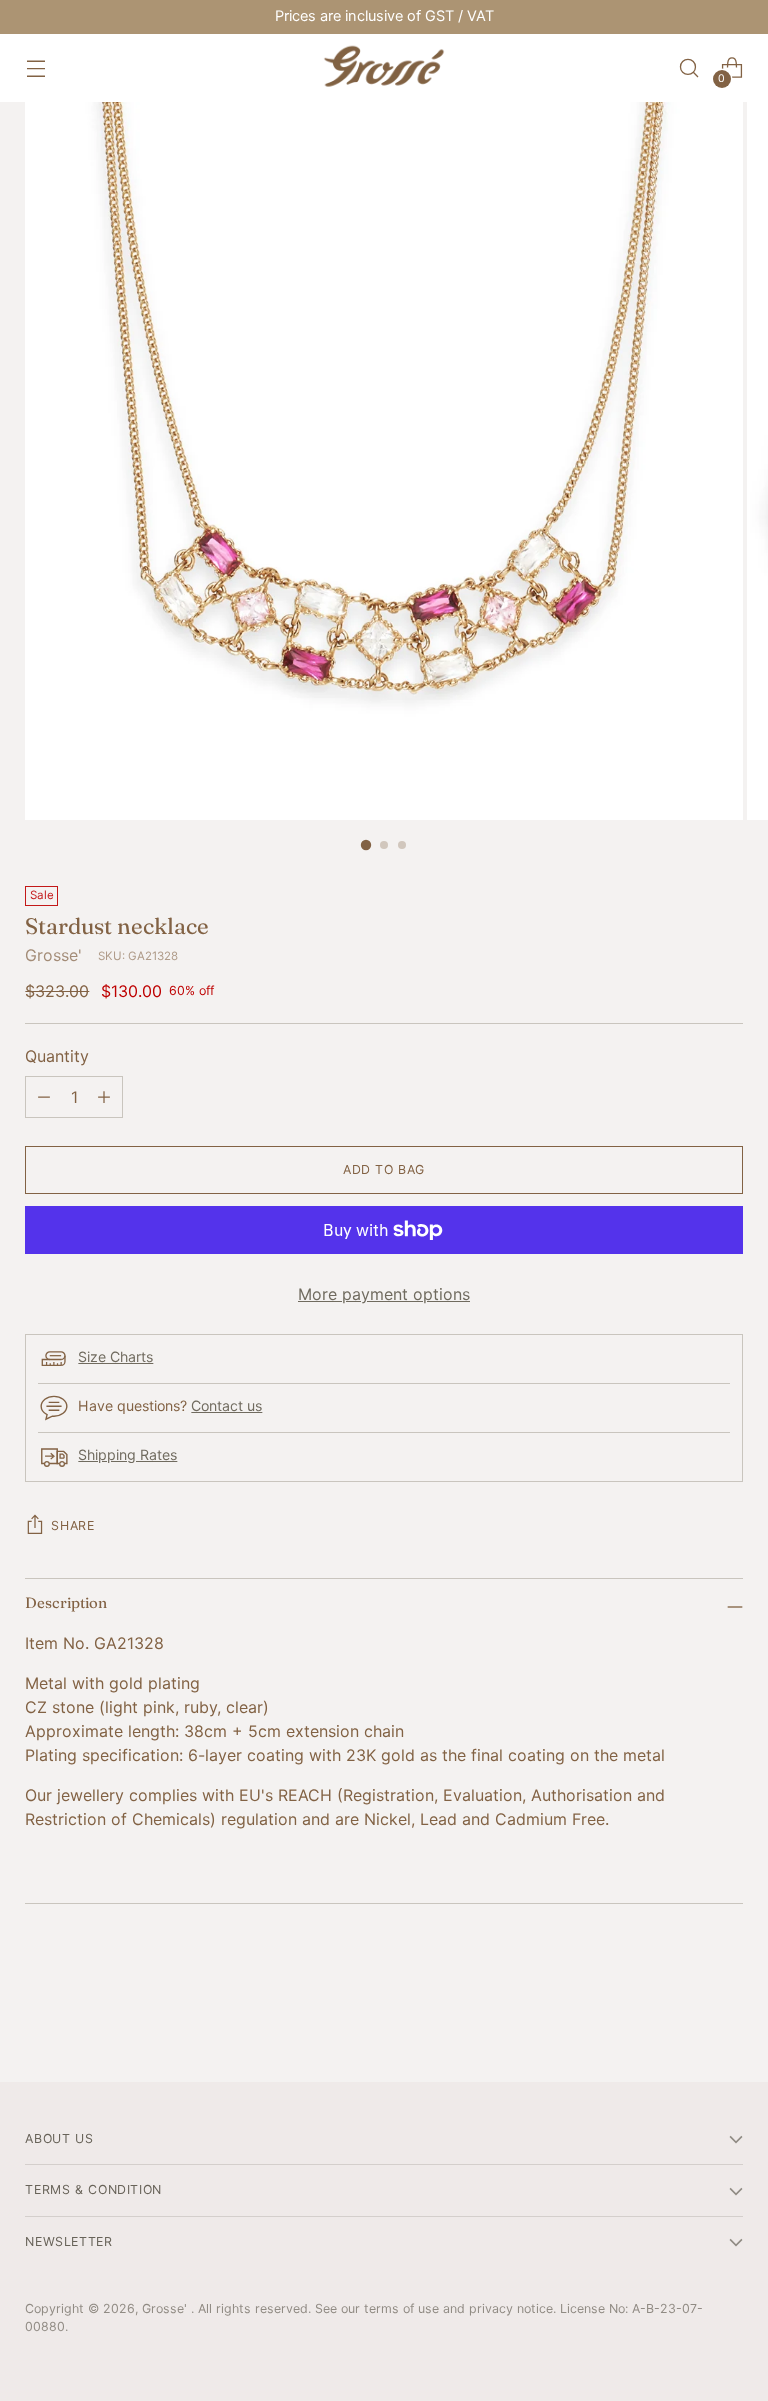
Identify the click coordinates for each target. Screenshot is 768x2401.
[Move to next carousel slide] (726, 2013)
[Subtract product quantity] (44, 1097)
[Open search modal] (689, 68)
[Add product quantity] (104, 1097)
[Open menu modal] (35, 68)
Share (72, 1525)
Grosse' (53, 955)
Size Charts (115, 1356)
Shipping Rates (127, 1454)
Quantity (57, 1056)
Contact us (226, 1405)
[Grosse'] (384, 68)
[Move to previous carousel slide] (680, 2014)
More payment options (384, 1294)
